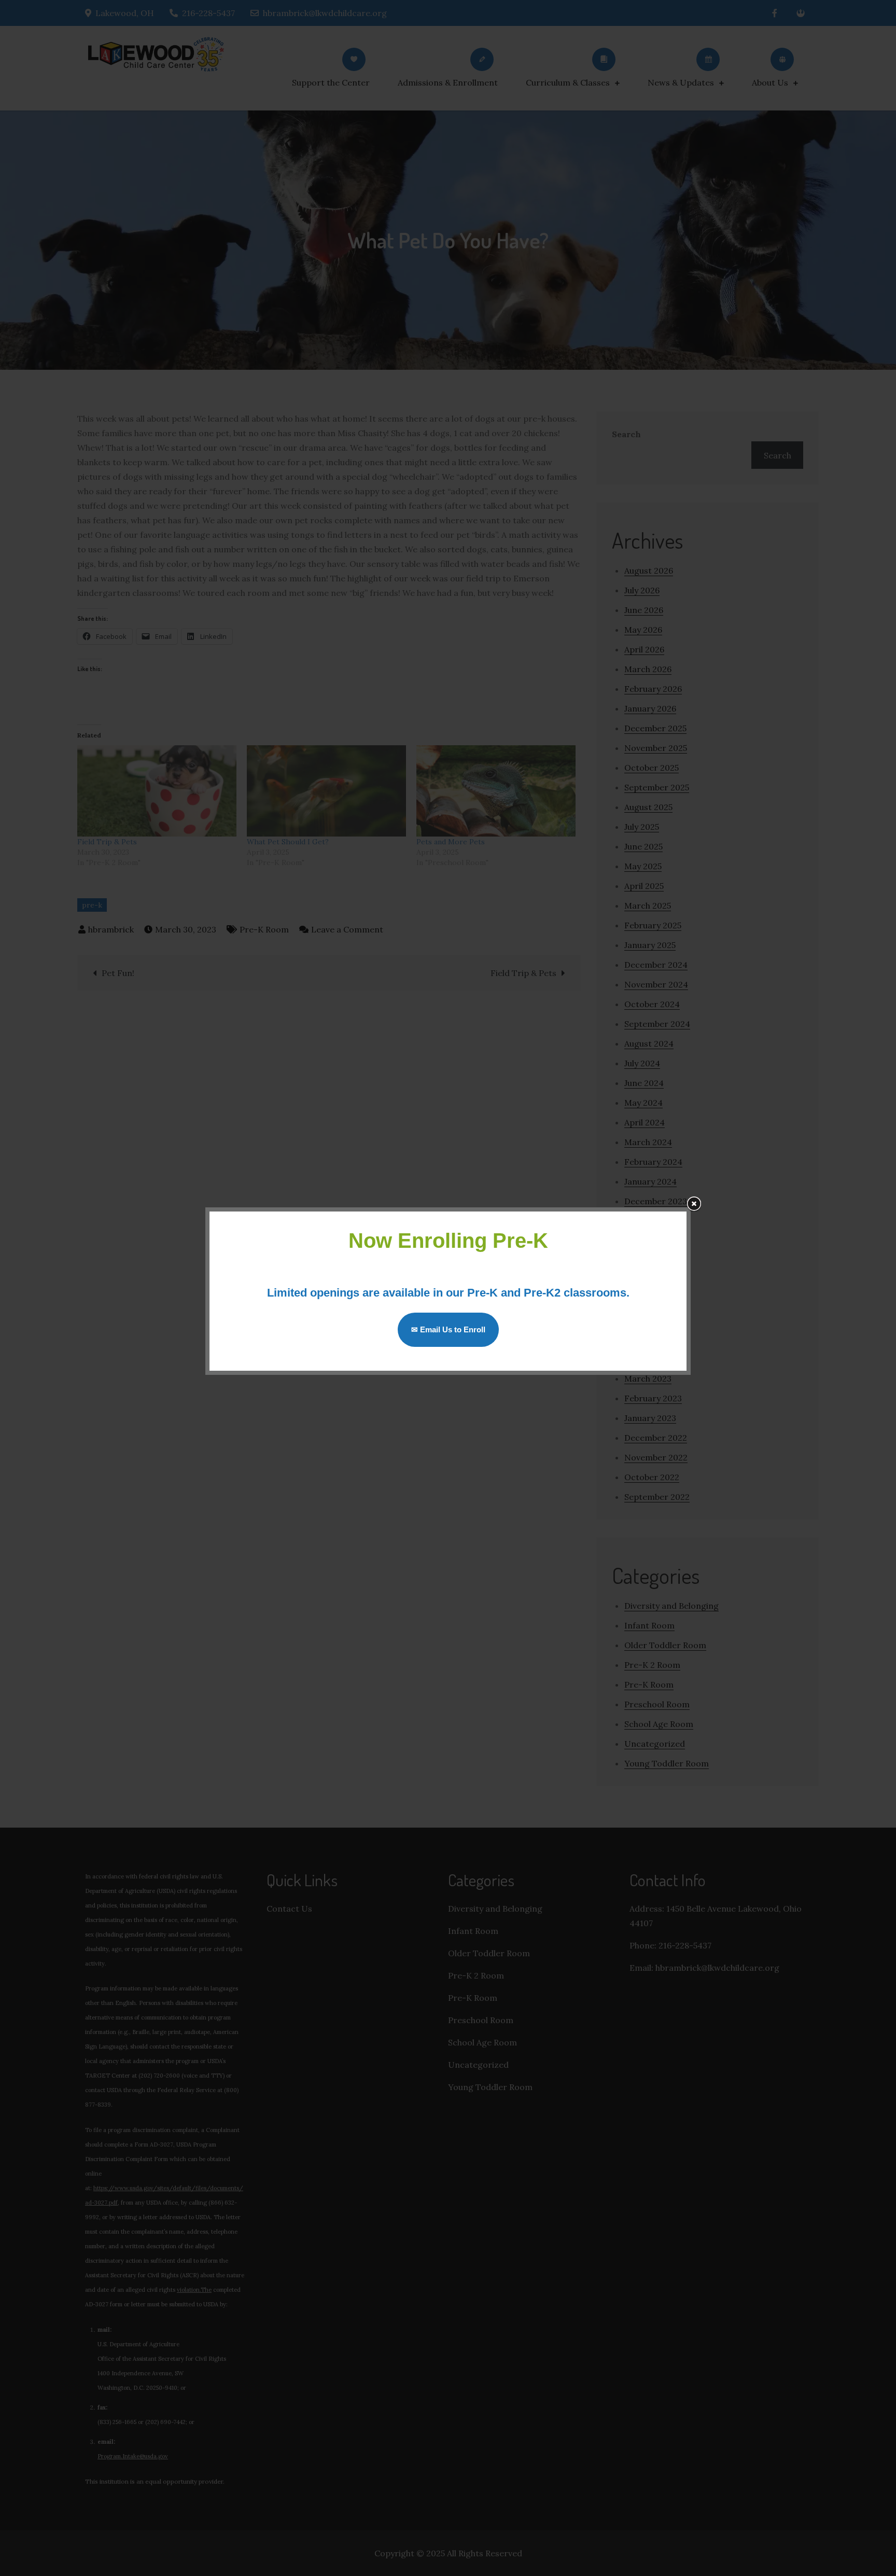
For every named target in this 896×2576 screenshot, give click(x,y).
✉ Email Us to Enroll (448, 1329)
